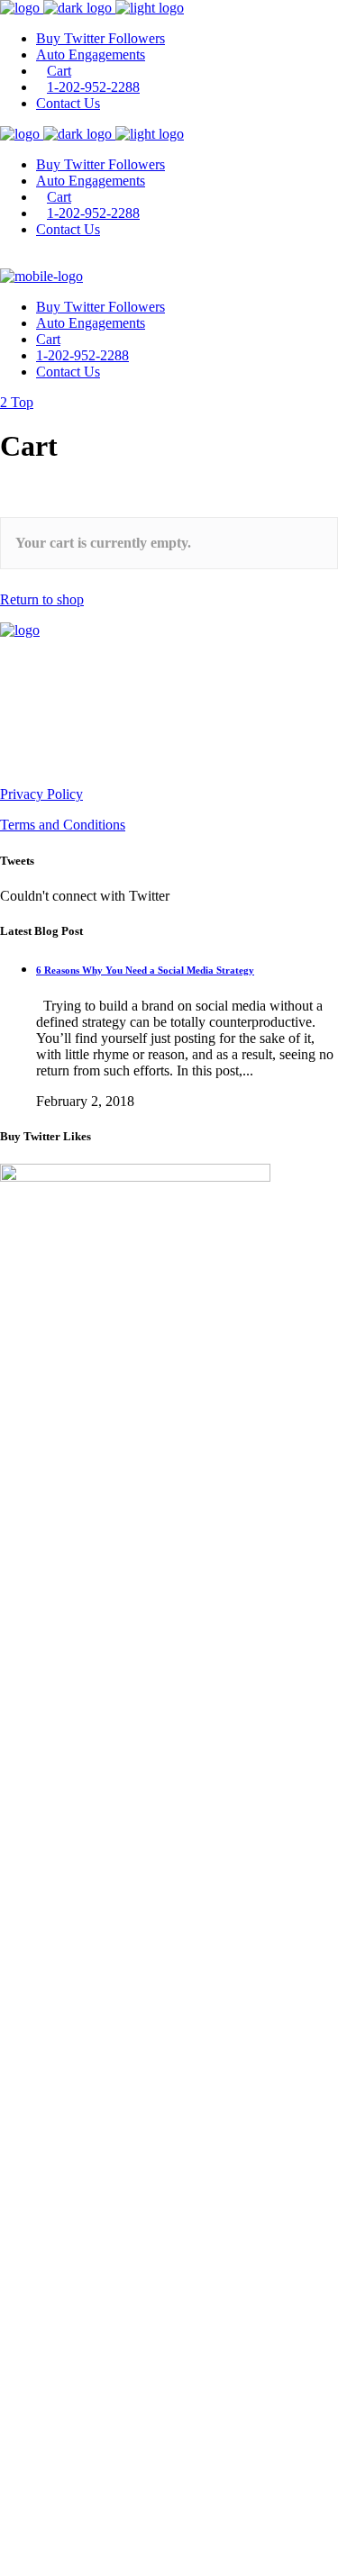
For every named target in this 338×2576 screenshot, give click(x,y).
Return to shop (42, 599)
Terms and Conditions (63, 825)
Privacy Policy (41, 794)
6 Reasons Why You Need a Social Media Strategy (145, 970)
